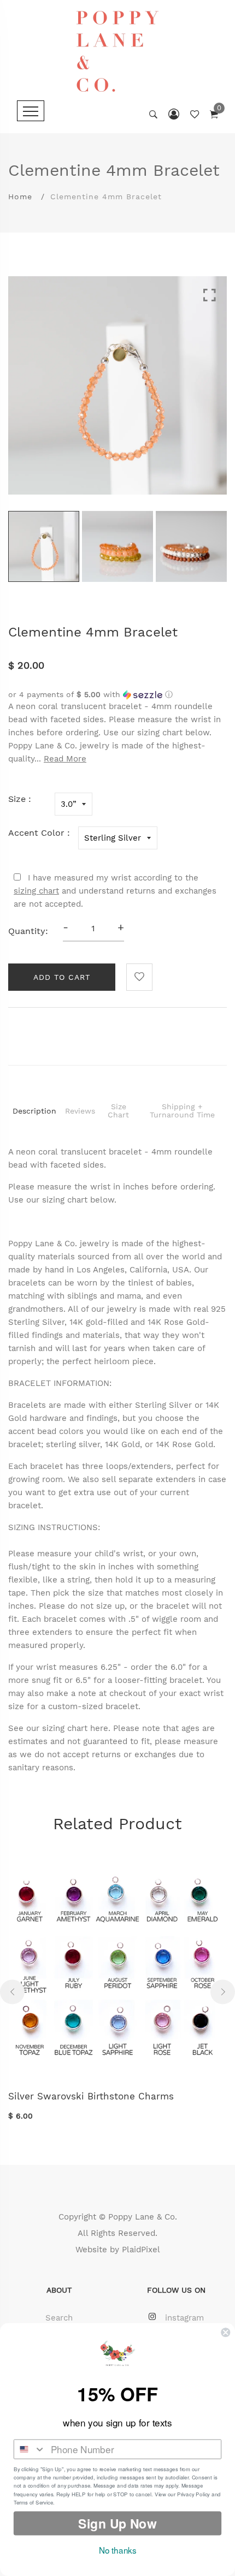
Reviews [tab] (80, 1111)
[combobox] (30, 2449)
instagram (184, 2318)
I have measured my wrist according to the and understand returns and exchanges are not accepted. (115, 891)
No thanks (118, 2550)
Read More (65, 759)
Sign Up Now (117, 2523)
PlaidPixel (141, 2250)
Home (20, 197)
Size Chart (118, 1111)
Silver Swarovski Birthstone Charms (91, 2096)
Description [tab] (34, 1111)
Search (59, 2318)
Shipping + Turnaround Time (182, 1111)
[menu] (31, 111)
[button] (117, 695)
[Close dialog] (225, 2332)
